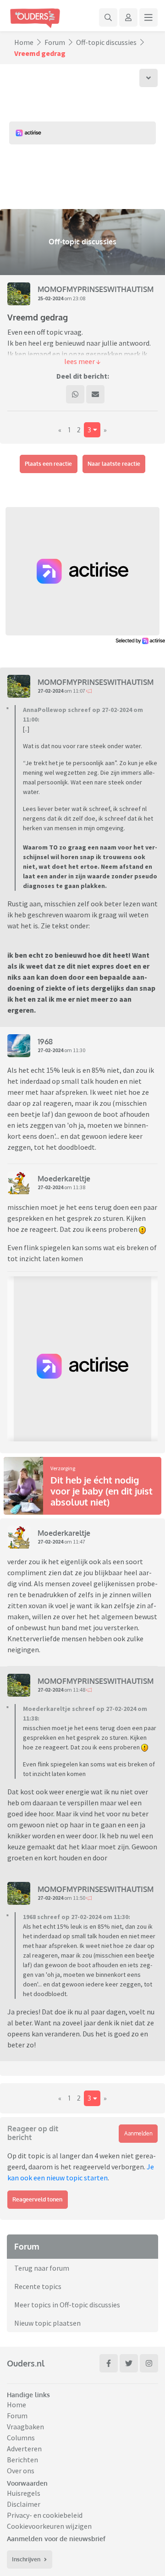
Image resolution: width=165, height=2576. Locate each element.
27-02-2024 (50, 691)
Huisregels (24, 2493)
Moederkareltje (64, 1179)
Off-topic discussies (106, 42)
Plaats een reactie (48, 464)
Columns (21, 2438)
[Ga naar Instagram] (149, 2363)
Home (24, 42)
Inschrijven (26, 2559)
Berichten (22, 2460)
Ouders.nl (26, 2363)
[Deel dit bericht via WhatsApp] (75, 394)
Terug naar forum (42, 2268)
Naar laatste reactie (114, 464)
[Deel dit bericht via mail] (95, 394)
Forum (55, 42)
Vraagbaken (25, 2427)
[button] (82, 361)
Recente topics (38, 2286)
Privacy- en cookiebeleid (45, 2515)
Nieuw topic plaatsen (47, 2323)
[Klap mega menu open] (148, 17)
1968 (45, 1042)
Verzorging (63, 1468)
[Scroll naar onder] (148, 78)
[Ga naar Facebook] (109, 2363)
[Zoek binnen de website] (108, 17)
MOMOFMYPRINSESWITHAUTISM (96, 289)
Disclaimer (24, 2504)
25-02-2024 (50, 298)
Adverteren (24, 2449)
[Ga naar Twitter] (129, 2363)
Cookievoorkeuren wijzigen (49, 2526)
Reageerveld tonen (37, 2199)
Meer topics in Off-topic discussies (67, 2305)
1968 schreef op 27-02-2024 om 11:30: (77, 1917)
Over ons (21, 2471)
